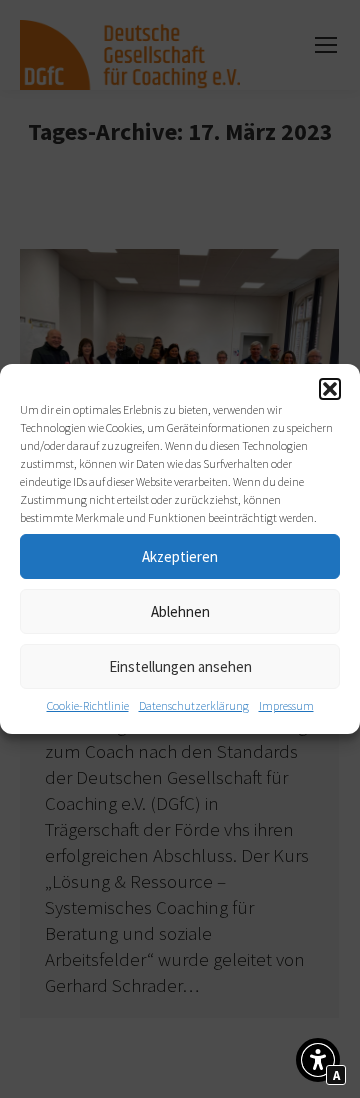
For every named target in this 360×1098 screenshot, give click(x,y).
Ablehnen (180, 611)
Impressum (286, 705)
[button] (330, 389)
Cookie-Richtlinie (88, 705)
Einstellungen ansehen (180, 666)
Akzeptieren (180, 556)
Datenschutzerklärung (194, 705)
